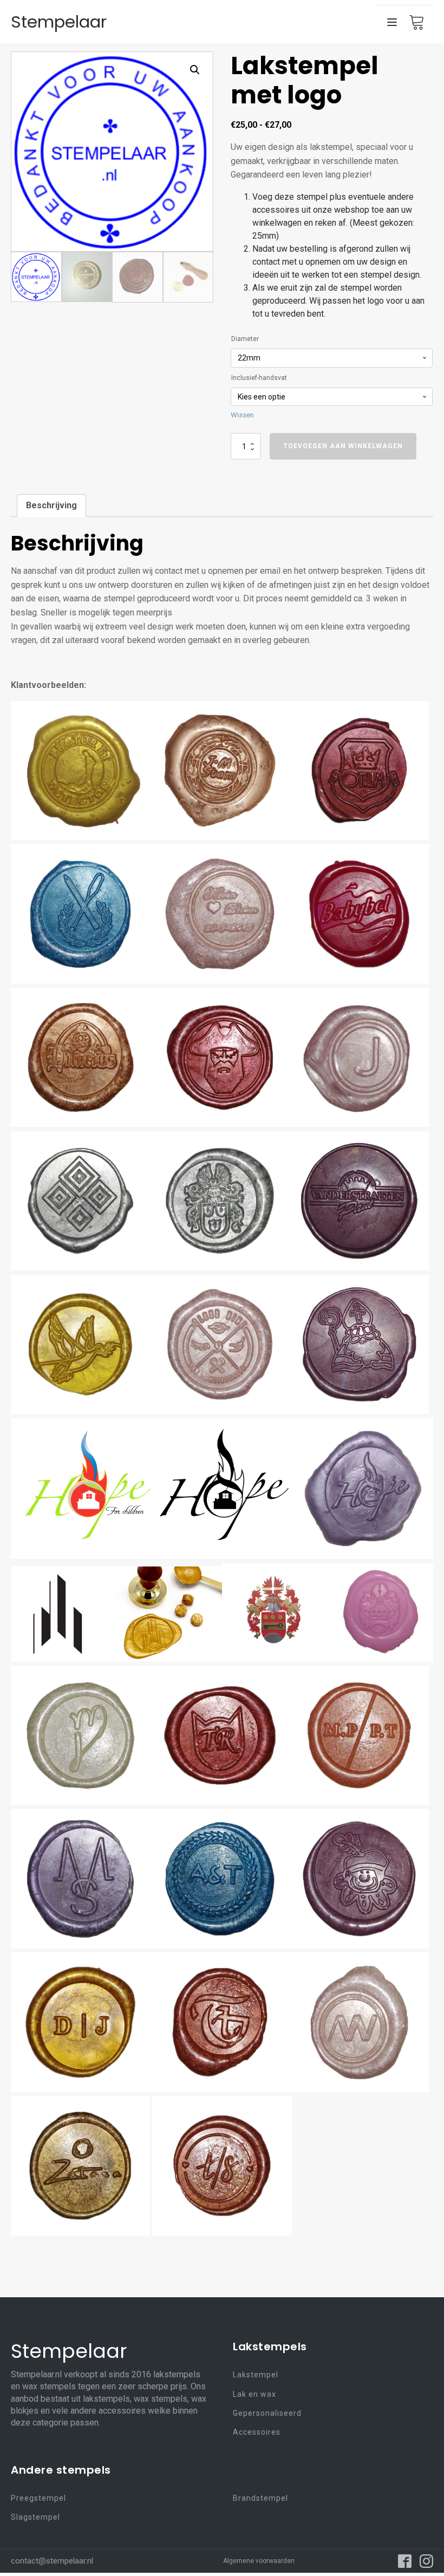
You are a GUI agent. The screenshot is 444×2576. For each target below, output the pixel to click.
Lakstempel (256, 2375)
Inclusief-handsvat (259, 378)
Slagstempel (35, 2517)
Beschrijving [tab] (51, 505)
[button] (195, 70)
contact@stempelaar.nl (52, 2561)
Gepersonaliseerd (267, 2413)
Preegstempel (38, 2498)
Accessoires (257, 2432)
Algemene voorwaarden (259, 2561)
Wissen (242, 415)
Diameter (245, 339)
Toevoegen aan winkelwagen (343, 446)
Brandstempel (260, 2498)
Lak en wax (254, 2394)
